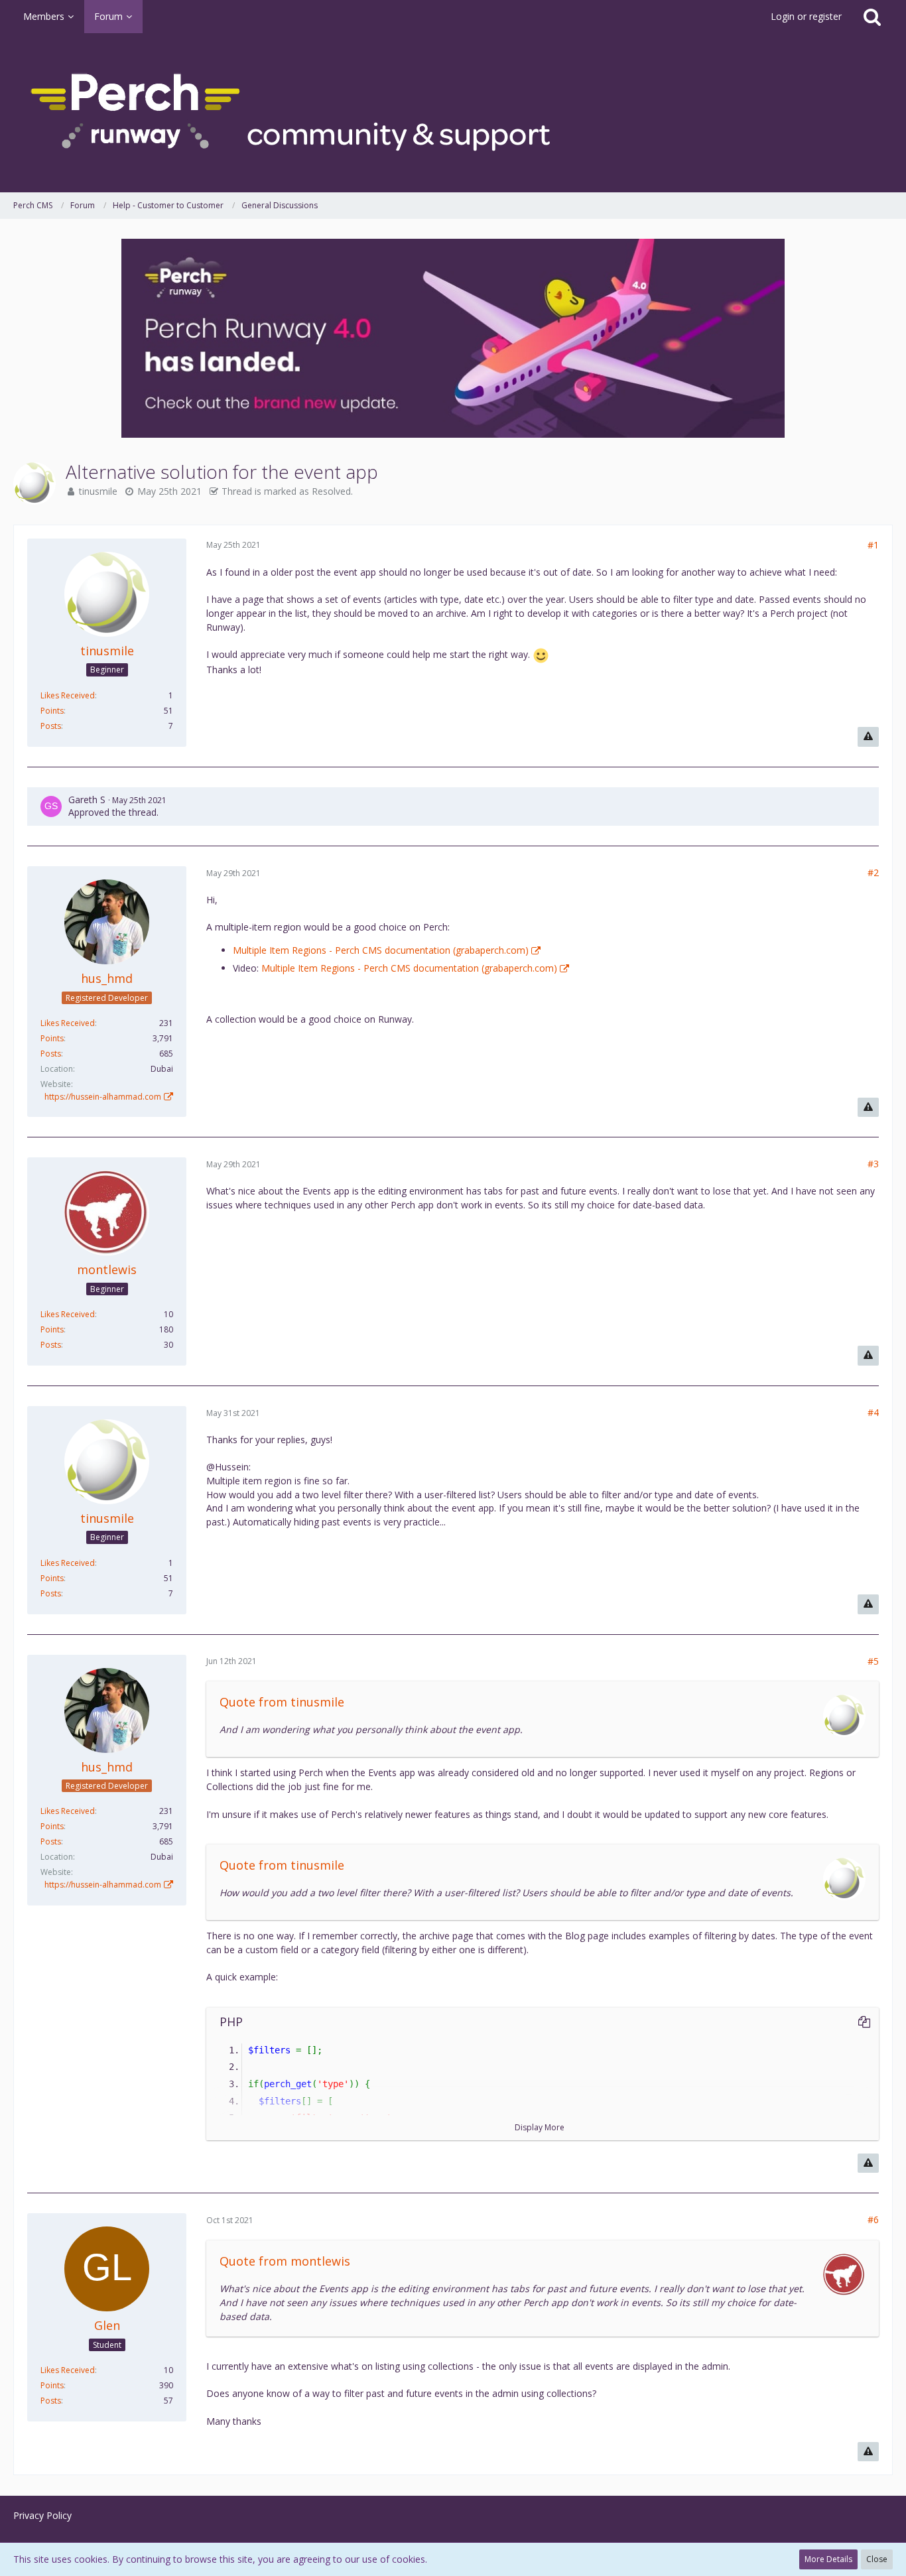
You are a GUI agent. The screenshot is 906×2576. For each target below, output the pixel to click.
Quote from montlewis (285, 2261)
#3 (873, 1164)
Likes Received (68, 695)
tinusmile (98, 491)
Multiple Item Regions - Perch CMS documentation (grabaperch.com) (381, 950)
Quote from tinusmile (282, 1702)
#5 (873, 1661)
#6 (873, 2220)
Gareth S (87, 800)
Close (877, 2559)
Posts (51, 726)
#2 (873, 872)
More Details (828, 2559)
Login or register (806, 16)
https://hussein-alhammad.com (103, 1097)
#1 (873, 545)
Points (52, 711)
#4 (873, 1412)
